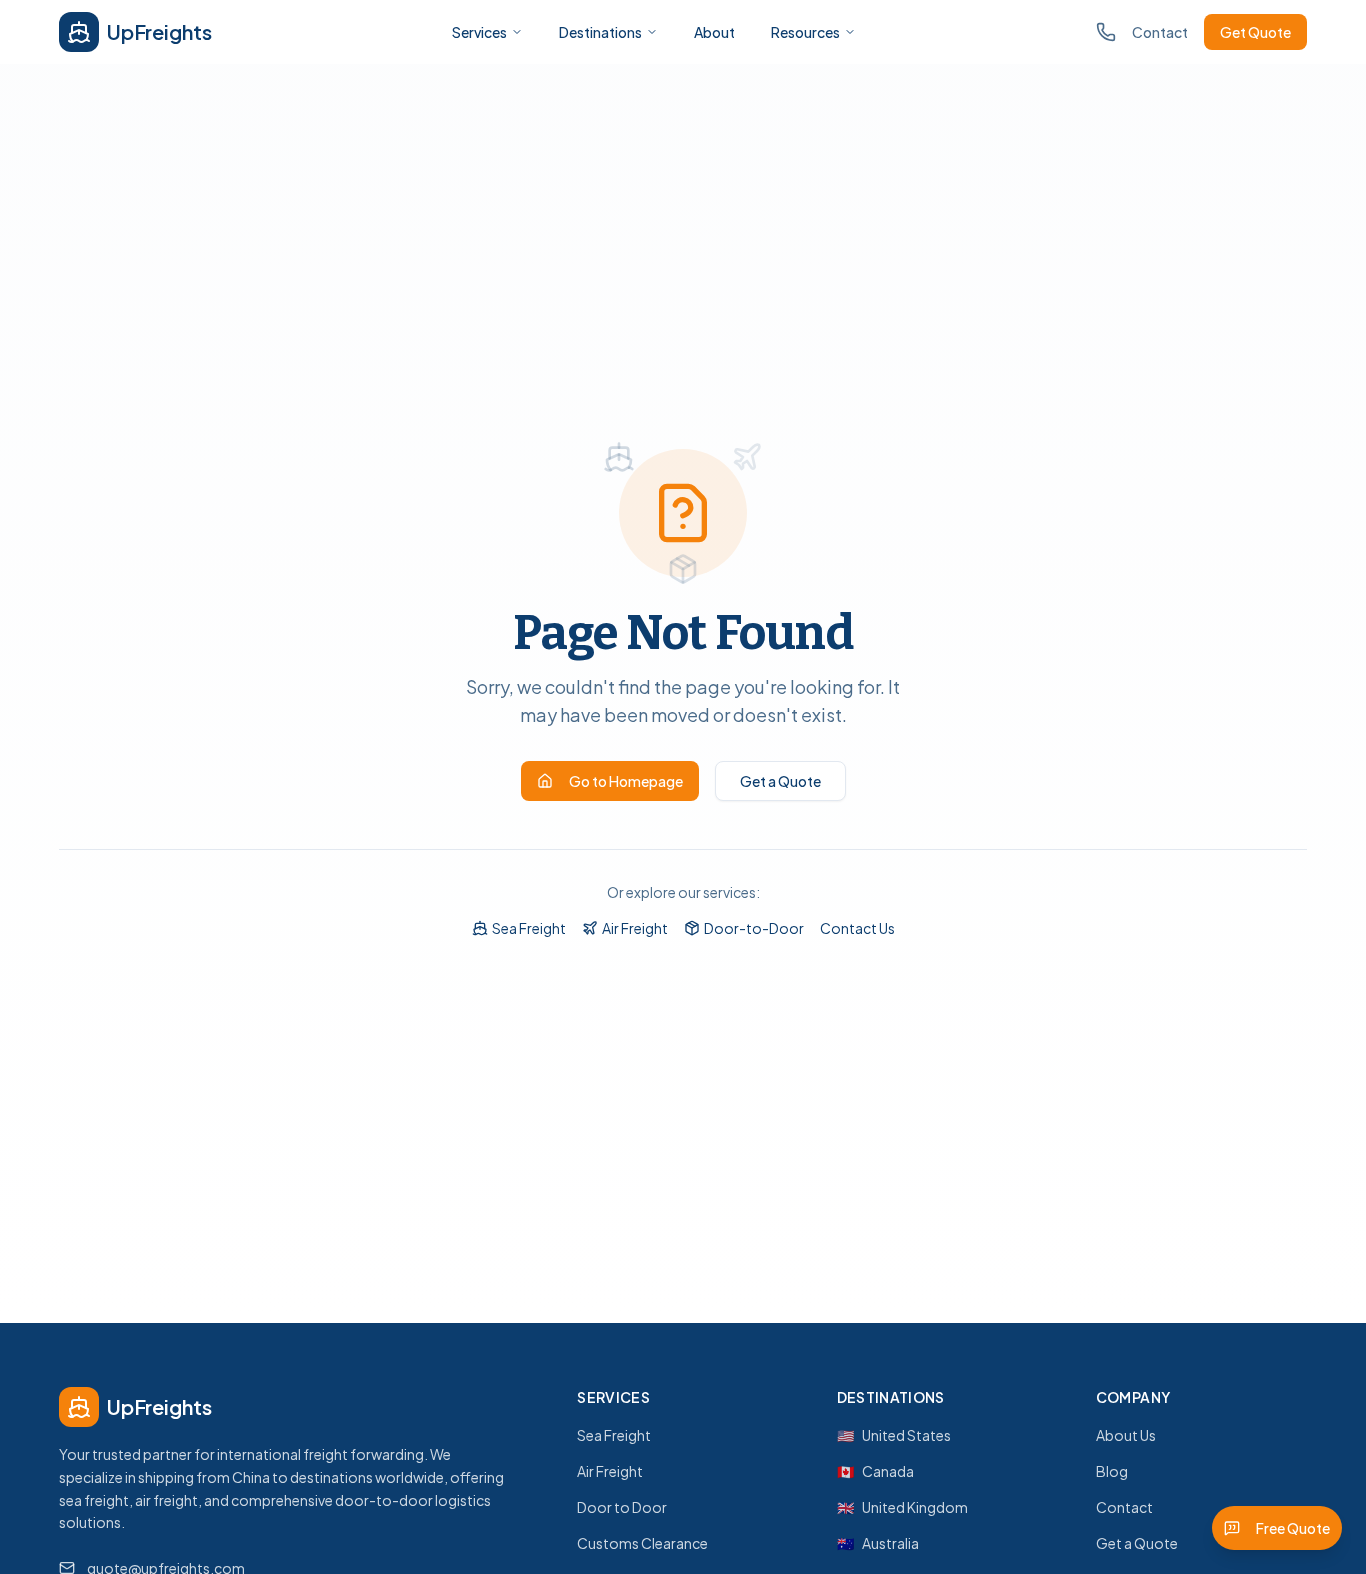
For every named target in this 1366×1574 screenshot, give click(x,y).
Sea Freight (529, 928)
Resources (805, 32)
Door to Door (622, 1507)
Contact (1160, 32)
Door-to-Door (754, 928)
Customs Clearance (642, 1543)
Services (479, 32)
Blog (1112, 1471)
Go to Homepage (626, 781)
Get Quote (1255, 32)
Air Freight (635, 928)
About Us (1126, 1435)
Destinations (600, 32)
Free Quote (1293, 1528)
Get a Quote (780, 781)
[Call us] (1106, 32)
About (714, 32)
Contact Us (857, 928)
